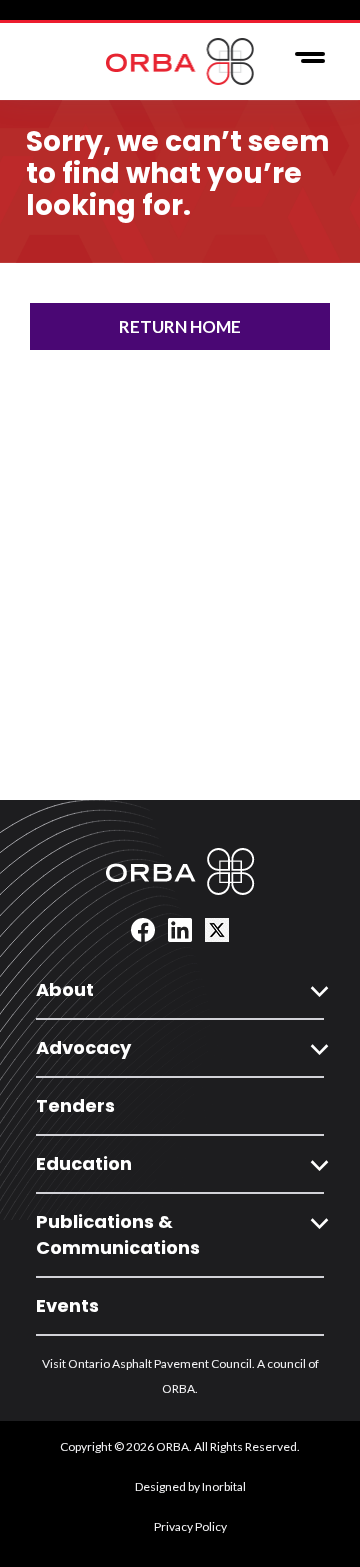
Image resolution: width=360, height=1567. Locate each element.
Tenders (75, 1105)
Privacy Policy (190, 1526)
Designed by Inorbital (190, 1486)
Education (84, 1163)
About (65, 989)
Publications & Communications (118, 1234)
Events (67, 1305)
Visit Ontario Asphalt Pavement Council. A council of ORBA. (180, 1376)
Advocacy (83, 1047)
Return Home (180, 326)
